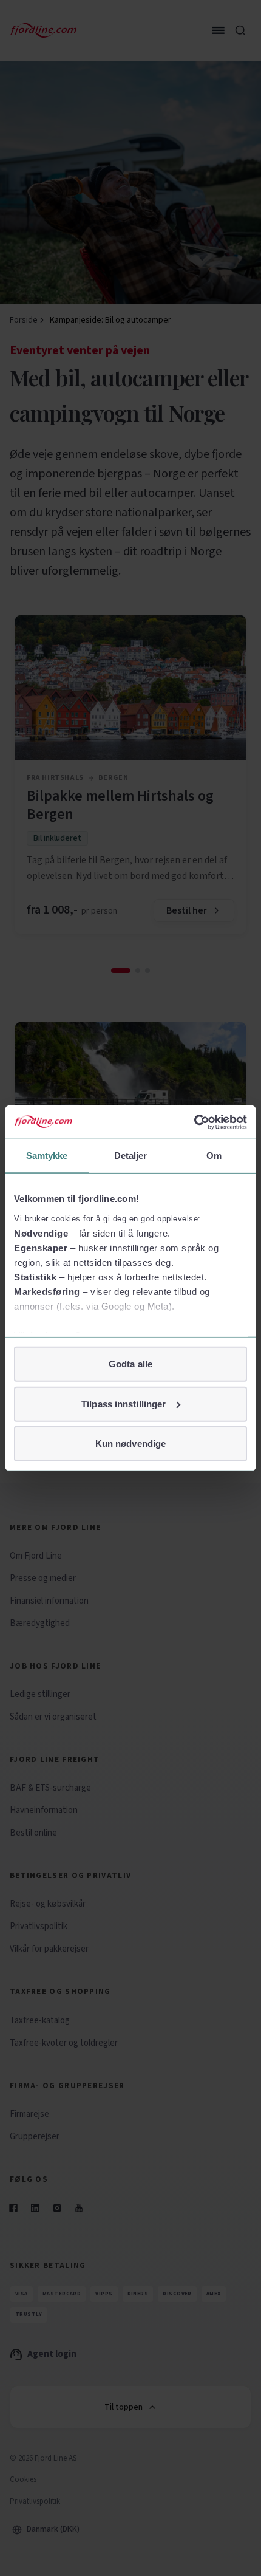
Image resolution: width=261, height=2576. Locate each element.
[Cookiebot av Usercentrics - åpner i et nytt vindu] (194, 1122)
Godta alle (130, 1364)
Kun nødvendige (130, 1443)
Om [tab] (214, 1156)
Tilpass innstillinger (124, 1403)
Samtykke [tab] (47, 1156)
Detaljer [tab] (131, 1156)
